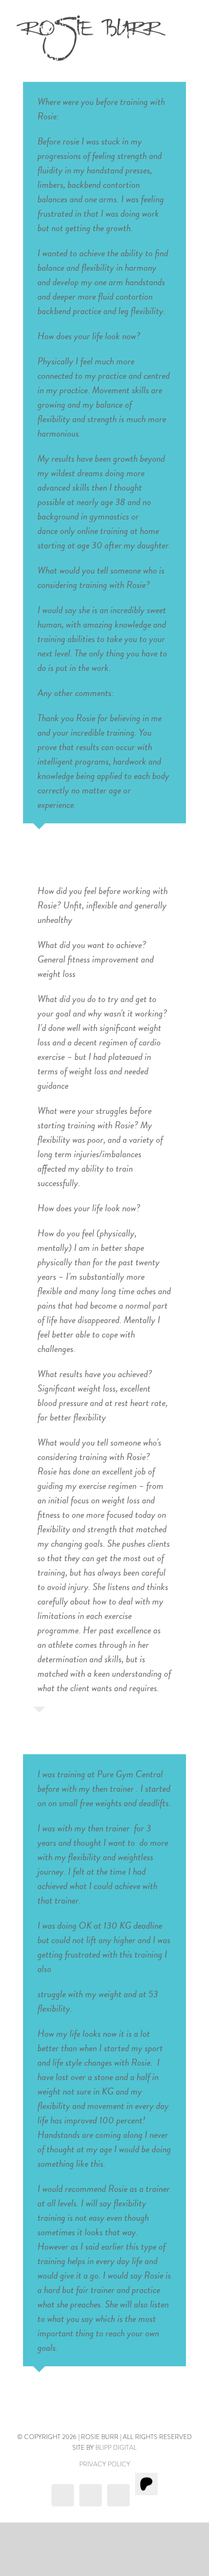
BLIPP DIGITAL (116, 2448)
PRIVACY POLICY (105, 2464)
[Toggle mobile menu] (189, 23)
